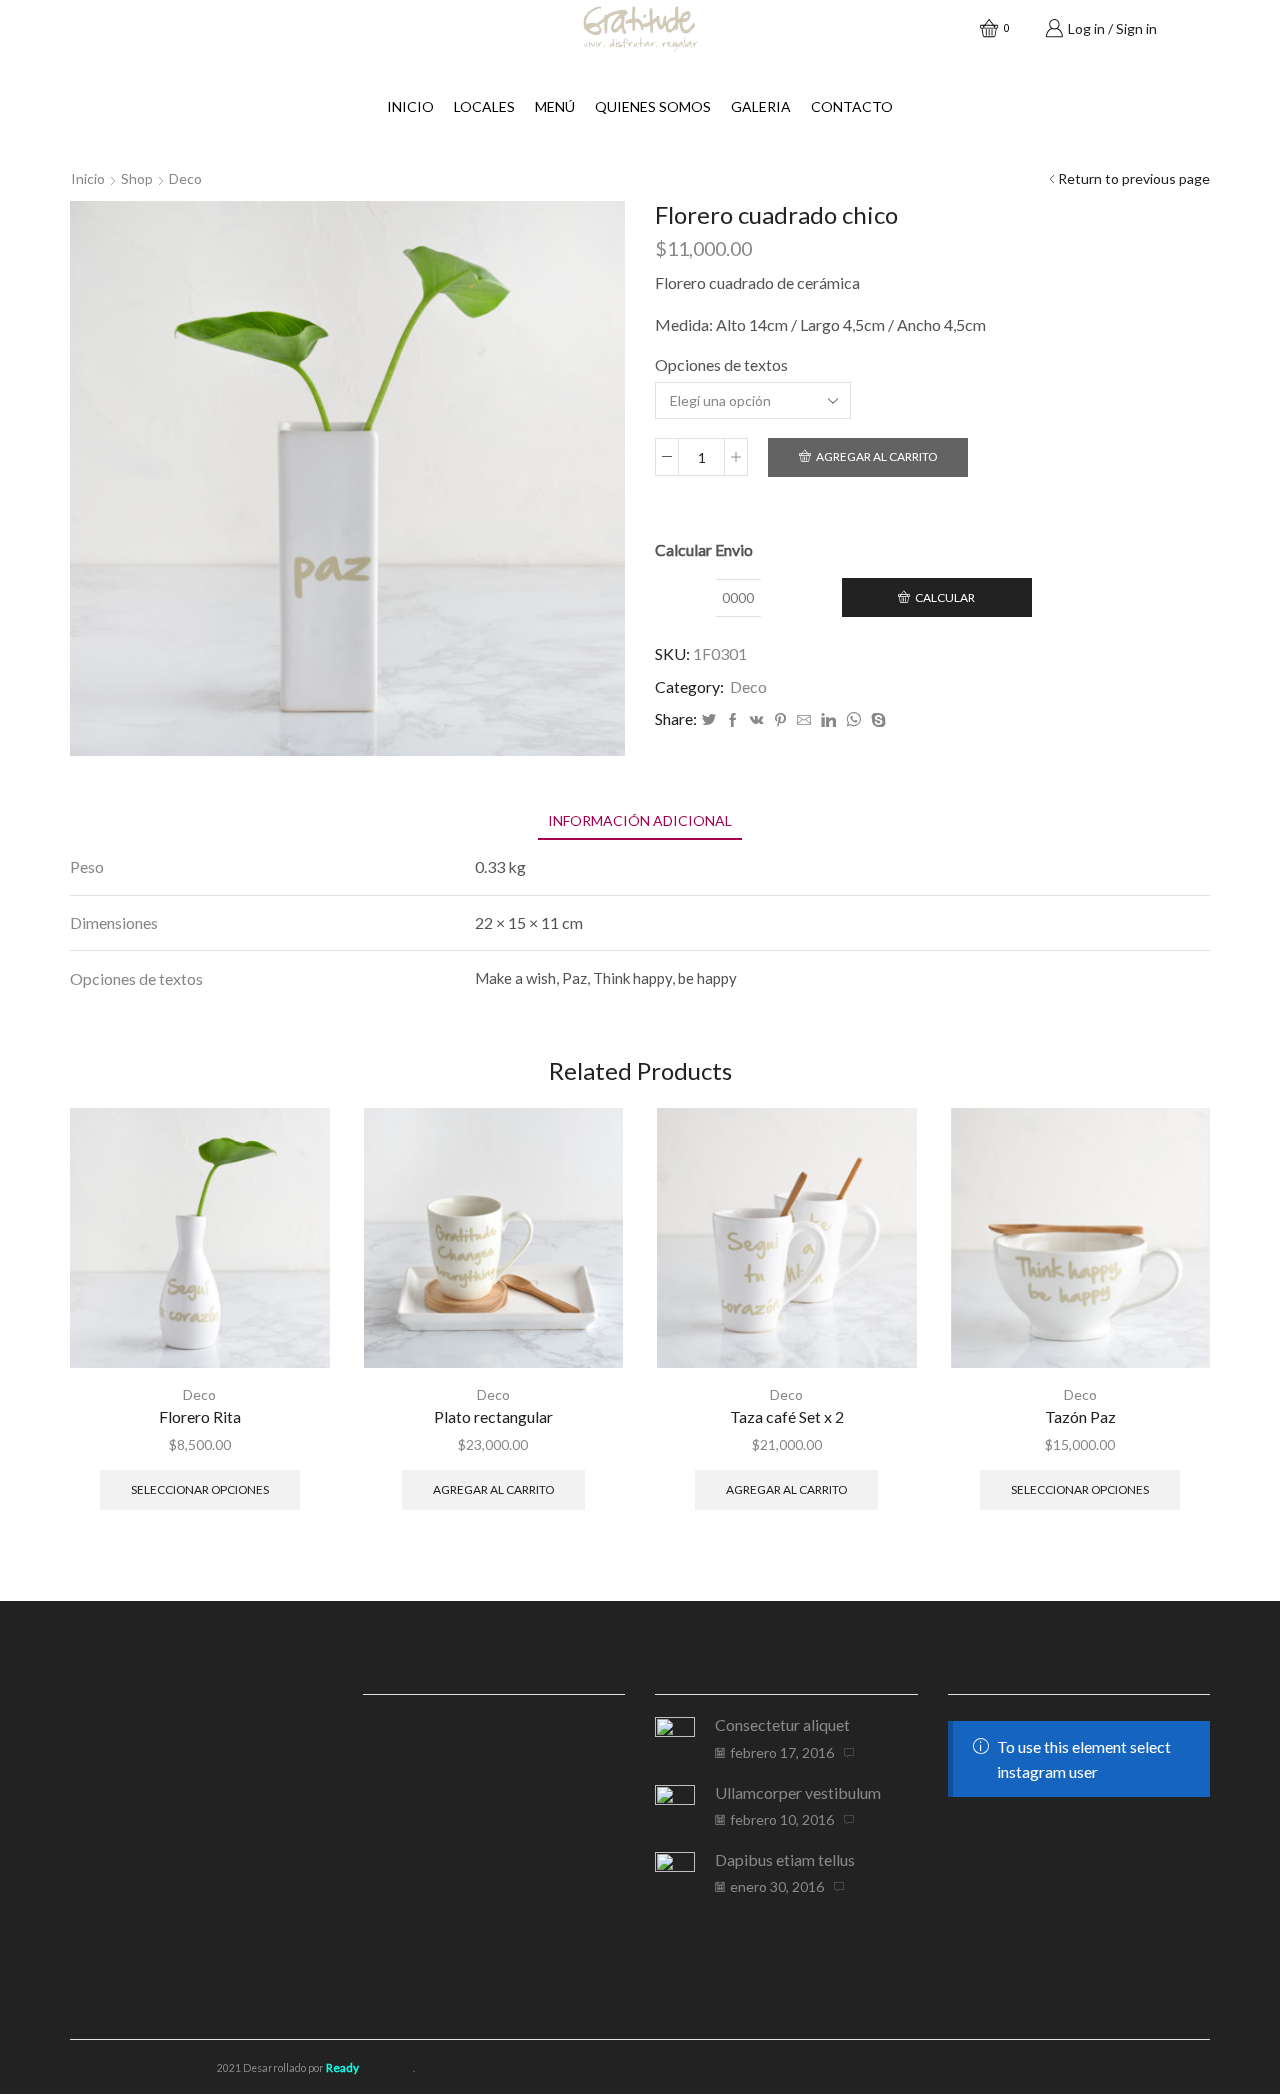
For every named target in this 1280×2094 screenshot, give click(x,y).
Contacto (852, 106)
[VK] (757, 720)
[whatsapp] (853, 720)
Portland (539, 1882)
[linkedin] (828, 720)
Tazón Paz (1080, 1416)
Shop (137, 178)
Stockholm (546, 1920)
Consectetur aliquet (782, 1724)
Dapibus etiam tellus (785, 1859)
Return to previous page (1134, 178)
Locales (484, 106)
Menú (555, 106)
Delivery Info (407, 1807)
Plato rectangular (493, 1416)
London (534, 1732)
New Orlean (550, 1807)
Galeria (761, 106)
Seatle (530, 1845)
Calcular (945, 597)
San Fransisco (555, 1770)
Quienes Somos (653, 106)
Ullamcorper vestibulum (798, 1792)
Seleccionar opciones (200, 1489)
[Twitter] (709, 720)
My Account (405, 1920)
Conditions (400, 1845)
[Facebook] (733, 720)
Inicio (410, 106)
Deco (185, 178)
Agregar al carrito (876, 456)
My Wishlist (404, 1957)
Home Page (403, 1732)
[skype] (876, 720)
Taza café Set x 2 (787, 1416)
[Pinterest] (780, 720)
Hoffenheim (550, 1957)
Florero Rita (200, 1416)
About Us (396, 1770)
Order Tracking (416, 1882)
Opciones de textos (721, 364)
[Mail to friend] (804, 720)
